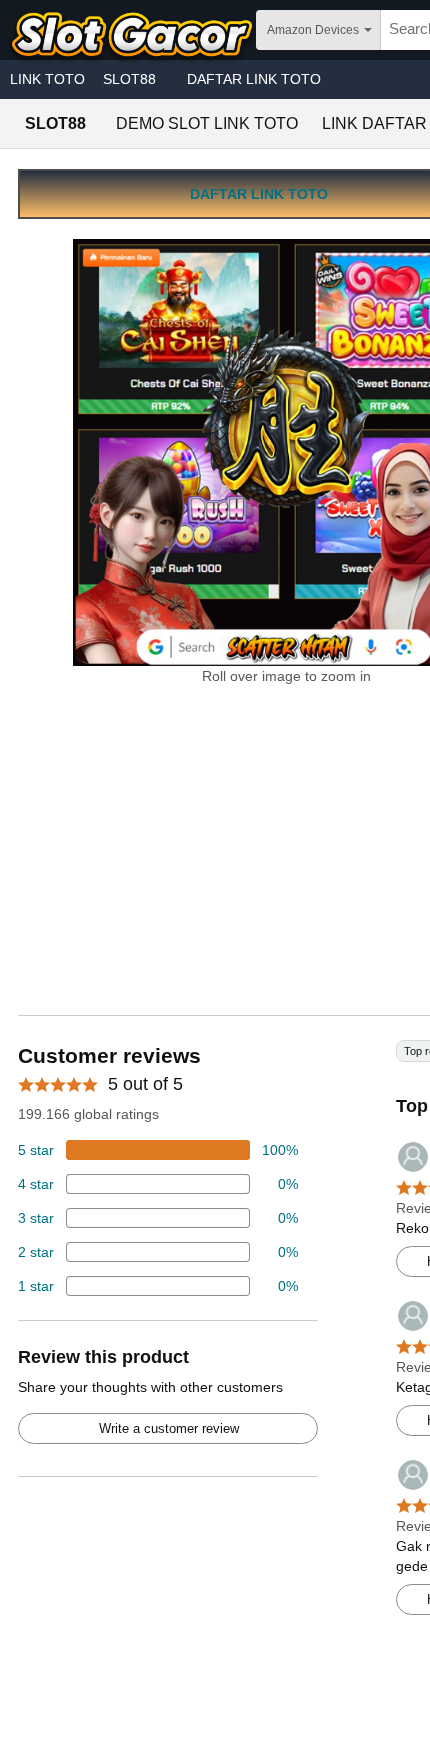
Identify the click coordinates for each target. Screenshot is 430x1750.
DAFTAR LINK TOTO (254, 79)
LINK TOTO (47, 79)
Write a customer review (169, 1428)
